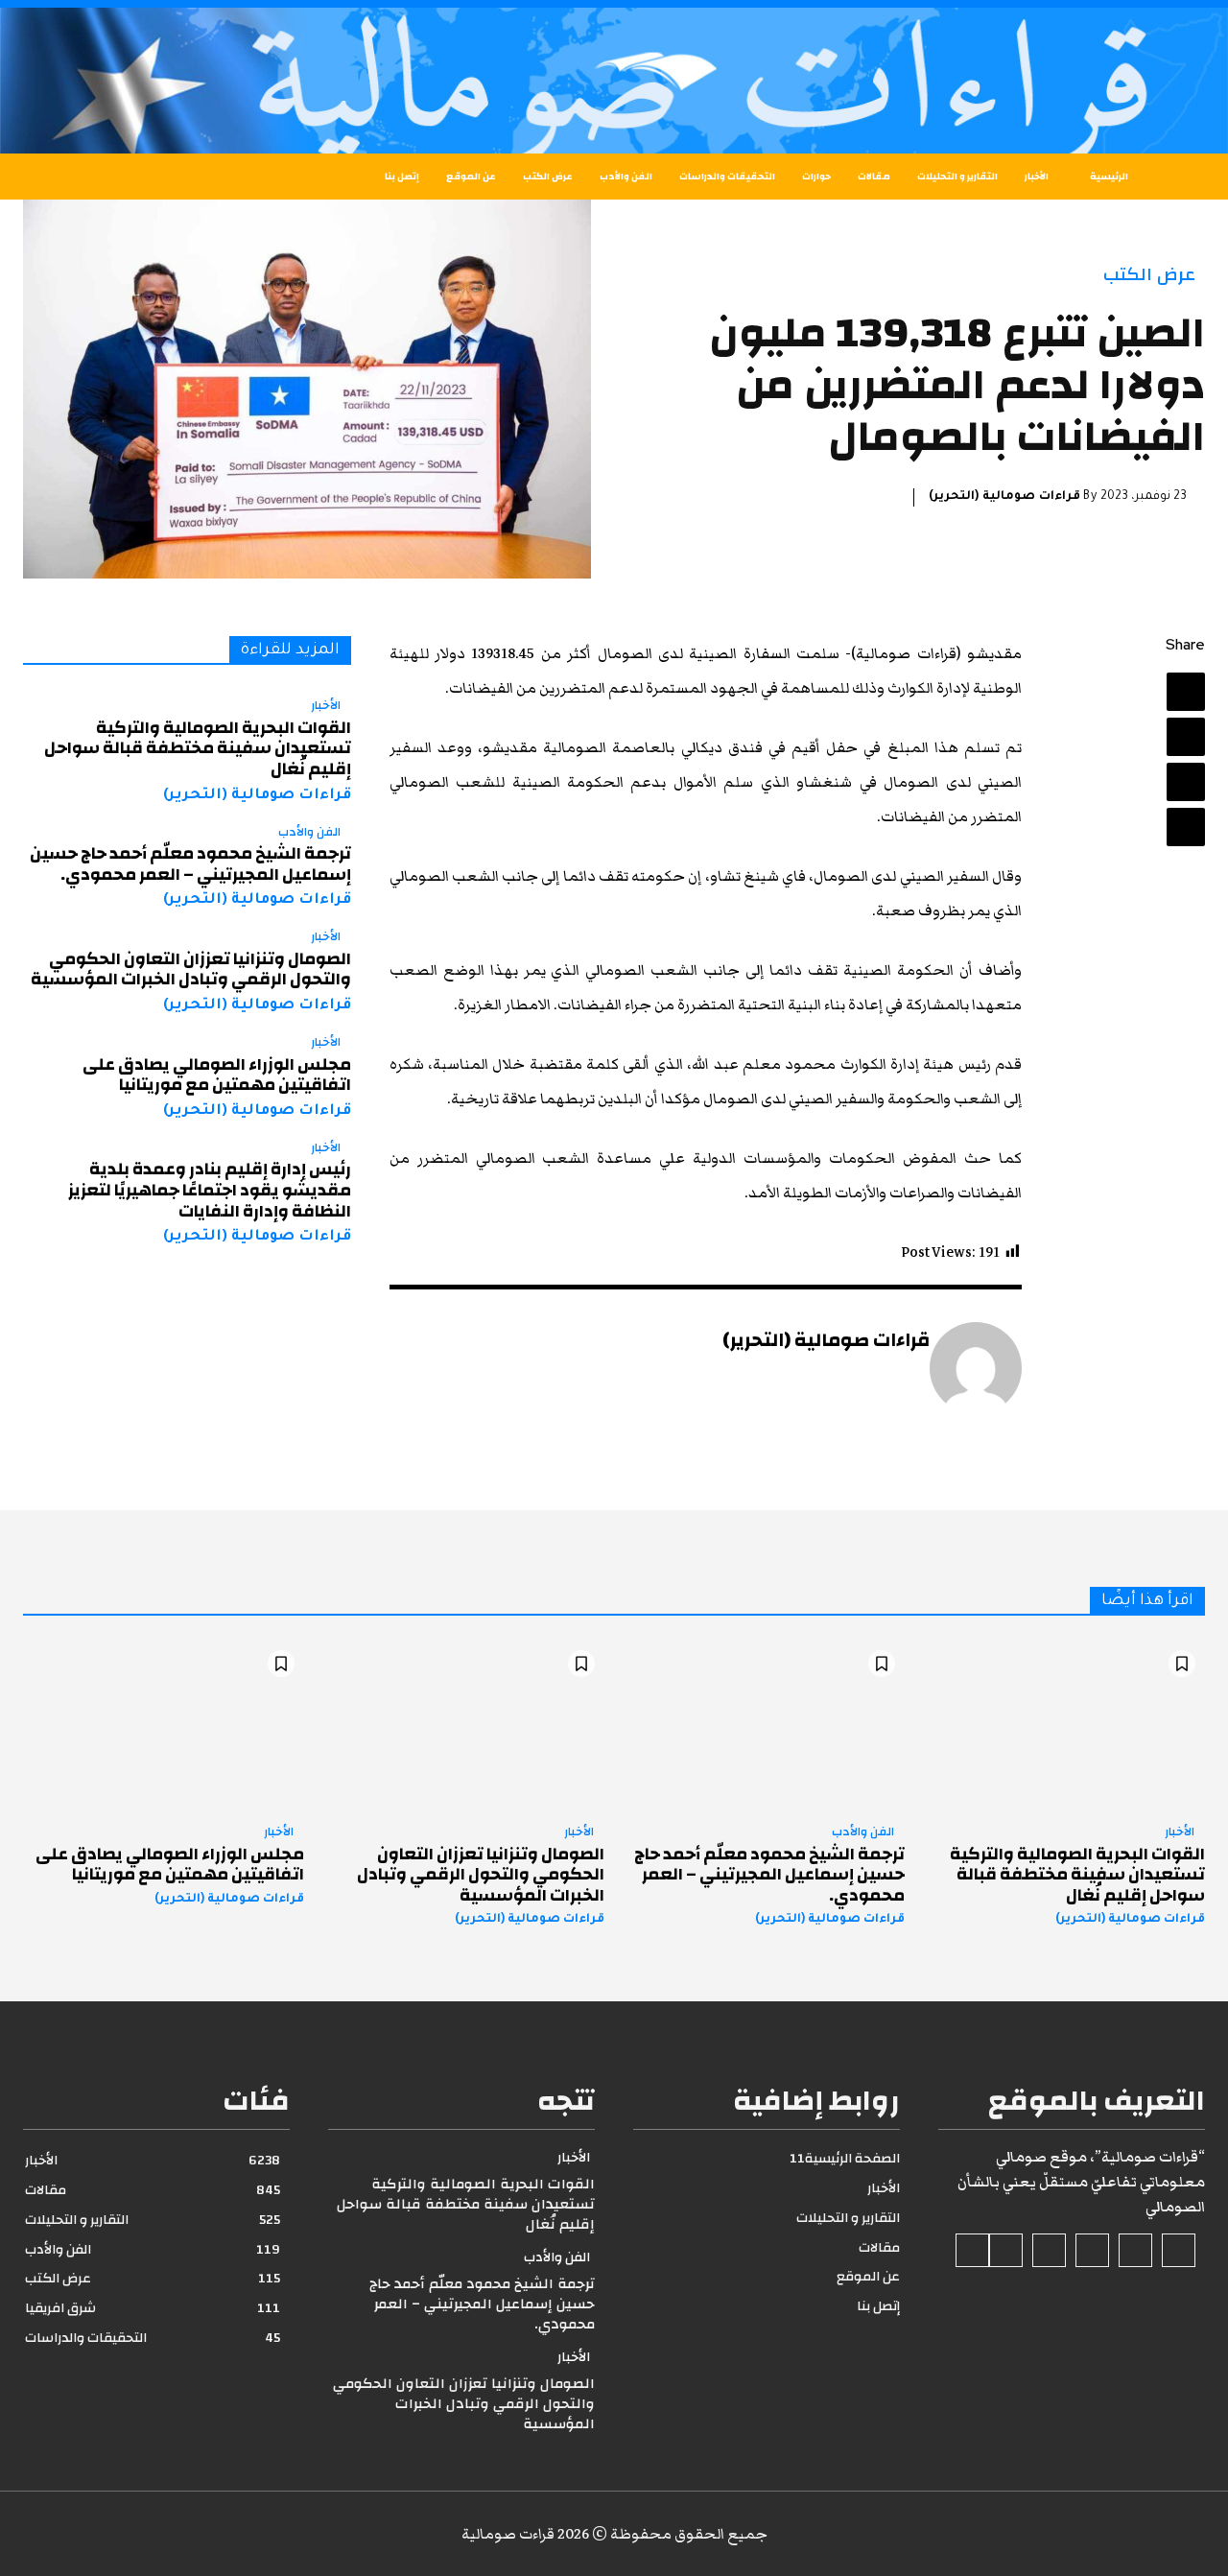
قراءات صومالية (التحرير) (1004, 497)
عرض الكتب (1149, 275)
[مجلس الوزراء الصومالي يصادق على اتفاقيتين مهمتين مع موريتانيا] (164, 1725)
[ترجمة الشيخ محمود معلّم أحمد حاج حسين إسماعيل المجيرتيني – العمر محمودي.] (764, 1725)
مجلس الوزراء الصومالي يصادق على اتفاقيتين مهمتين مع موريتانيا (217, 1075)
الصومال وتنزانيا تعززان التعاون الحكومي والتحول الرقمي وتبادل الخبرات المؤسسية (191, 969)
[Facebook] (1186, 692)
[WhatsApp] (1186, 827)
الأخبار (326, 706)
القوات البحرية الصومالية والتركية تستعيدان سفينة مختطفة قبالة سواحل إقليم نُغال (198, 748)
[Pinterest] (1186, 782)
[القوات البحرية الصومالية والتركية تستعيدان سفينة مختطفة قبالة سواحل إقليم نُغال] (1064, 1725)
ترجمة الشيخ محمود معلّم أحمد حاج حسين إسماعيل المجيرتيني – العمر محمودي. (190, 864)
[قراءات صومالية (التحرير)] (976, 1368)
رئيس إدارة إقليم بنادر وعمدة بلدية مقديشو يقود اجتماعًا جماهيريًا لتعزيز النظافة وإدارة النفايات (210, 1190)
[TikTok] (1092, 2250)
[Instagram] (1135, 2250)
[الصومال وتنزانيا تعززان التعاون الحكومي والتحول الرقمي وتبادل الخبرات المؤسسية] (464, 1725)
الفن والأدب (309, 833)
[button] (67, 177)
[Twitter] (1186, 737)
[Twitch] (1049, 2250)
